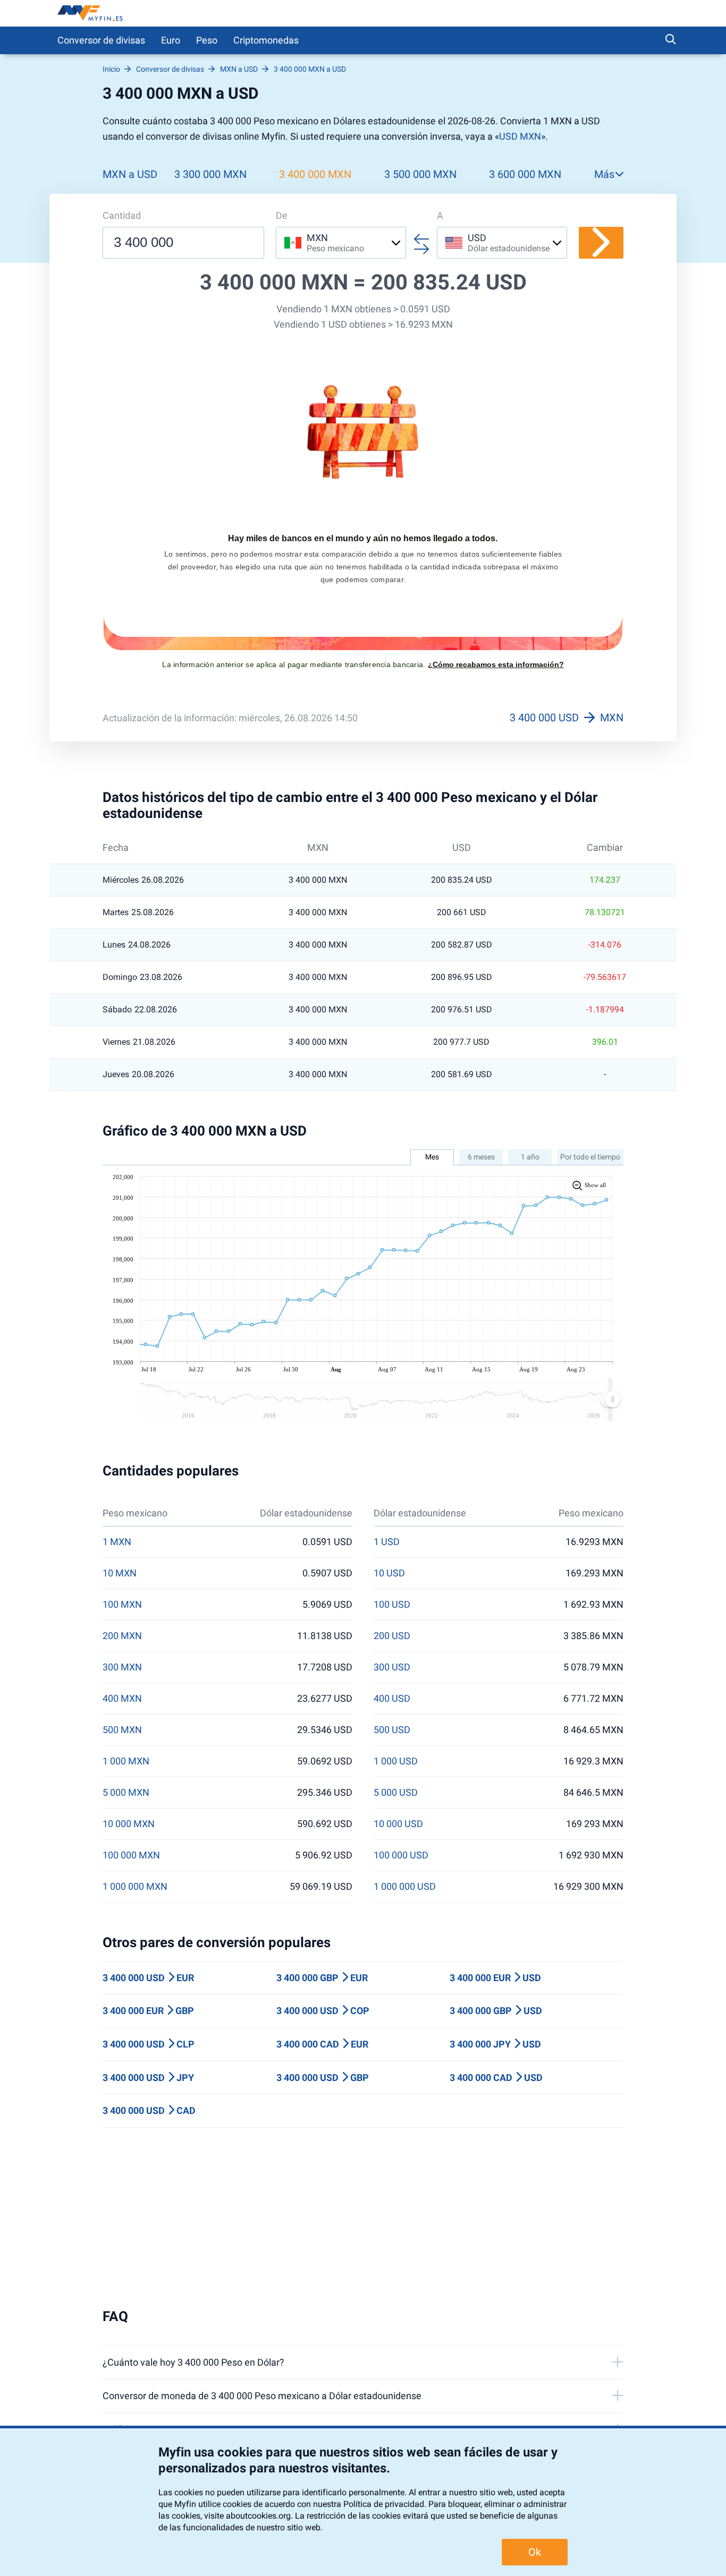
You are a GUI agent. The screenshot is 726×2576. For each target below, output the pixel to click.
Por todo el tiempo (590, 1157)
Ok (535, 2552)
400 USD (392, 1699)
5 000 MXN (126, 1793)
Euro (171, 40)
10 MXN (120, 1573)
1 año (530, 1157)
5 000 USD (396, 1793)
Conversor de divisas (101, 40)
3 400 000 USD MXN (567, 718)
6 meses (481, 1157)
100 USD (392, 1605)
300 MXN (122, 1667)
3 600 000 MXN (525, 174)
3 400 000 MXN (315, 174)
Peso (207, 40)
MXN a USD (130, 174)
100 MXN (122, 1605)
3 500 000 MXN (420, 174)
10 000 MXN (129, 1824)
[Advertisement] (363, 2218)
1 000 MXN (126, 1761)
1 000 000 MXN (135, 1887)
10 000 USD (398, 1824)
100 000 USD (401, 1855)
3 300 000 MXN (210, 174)
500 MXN (122, 1730)
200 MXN (122, 1636)
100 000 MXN (131, 1855)
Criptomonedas (266, 40)
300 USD (392, 1667)
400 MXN (122, 1699)
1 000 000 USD (405, 1887)
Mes (432, 1157)
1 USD (387, 1542)
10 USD (389, 1573)
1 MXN (117, 1542)
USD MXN (520, 136)
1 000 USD (396, 1761)
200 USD (392, 1636)
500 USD (392, 1730)
